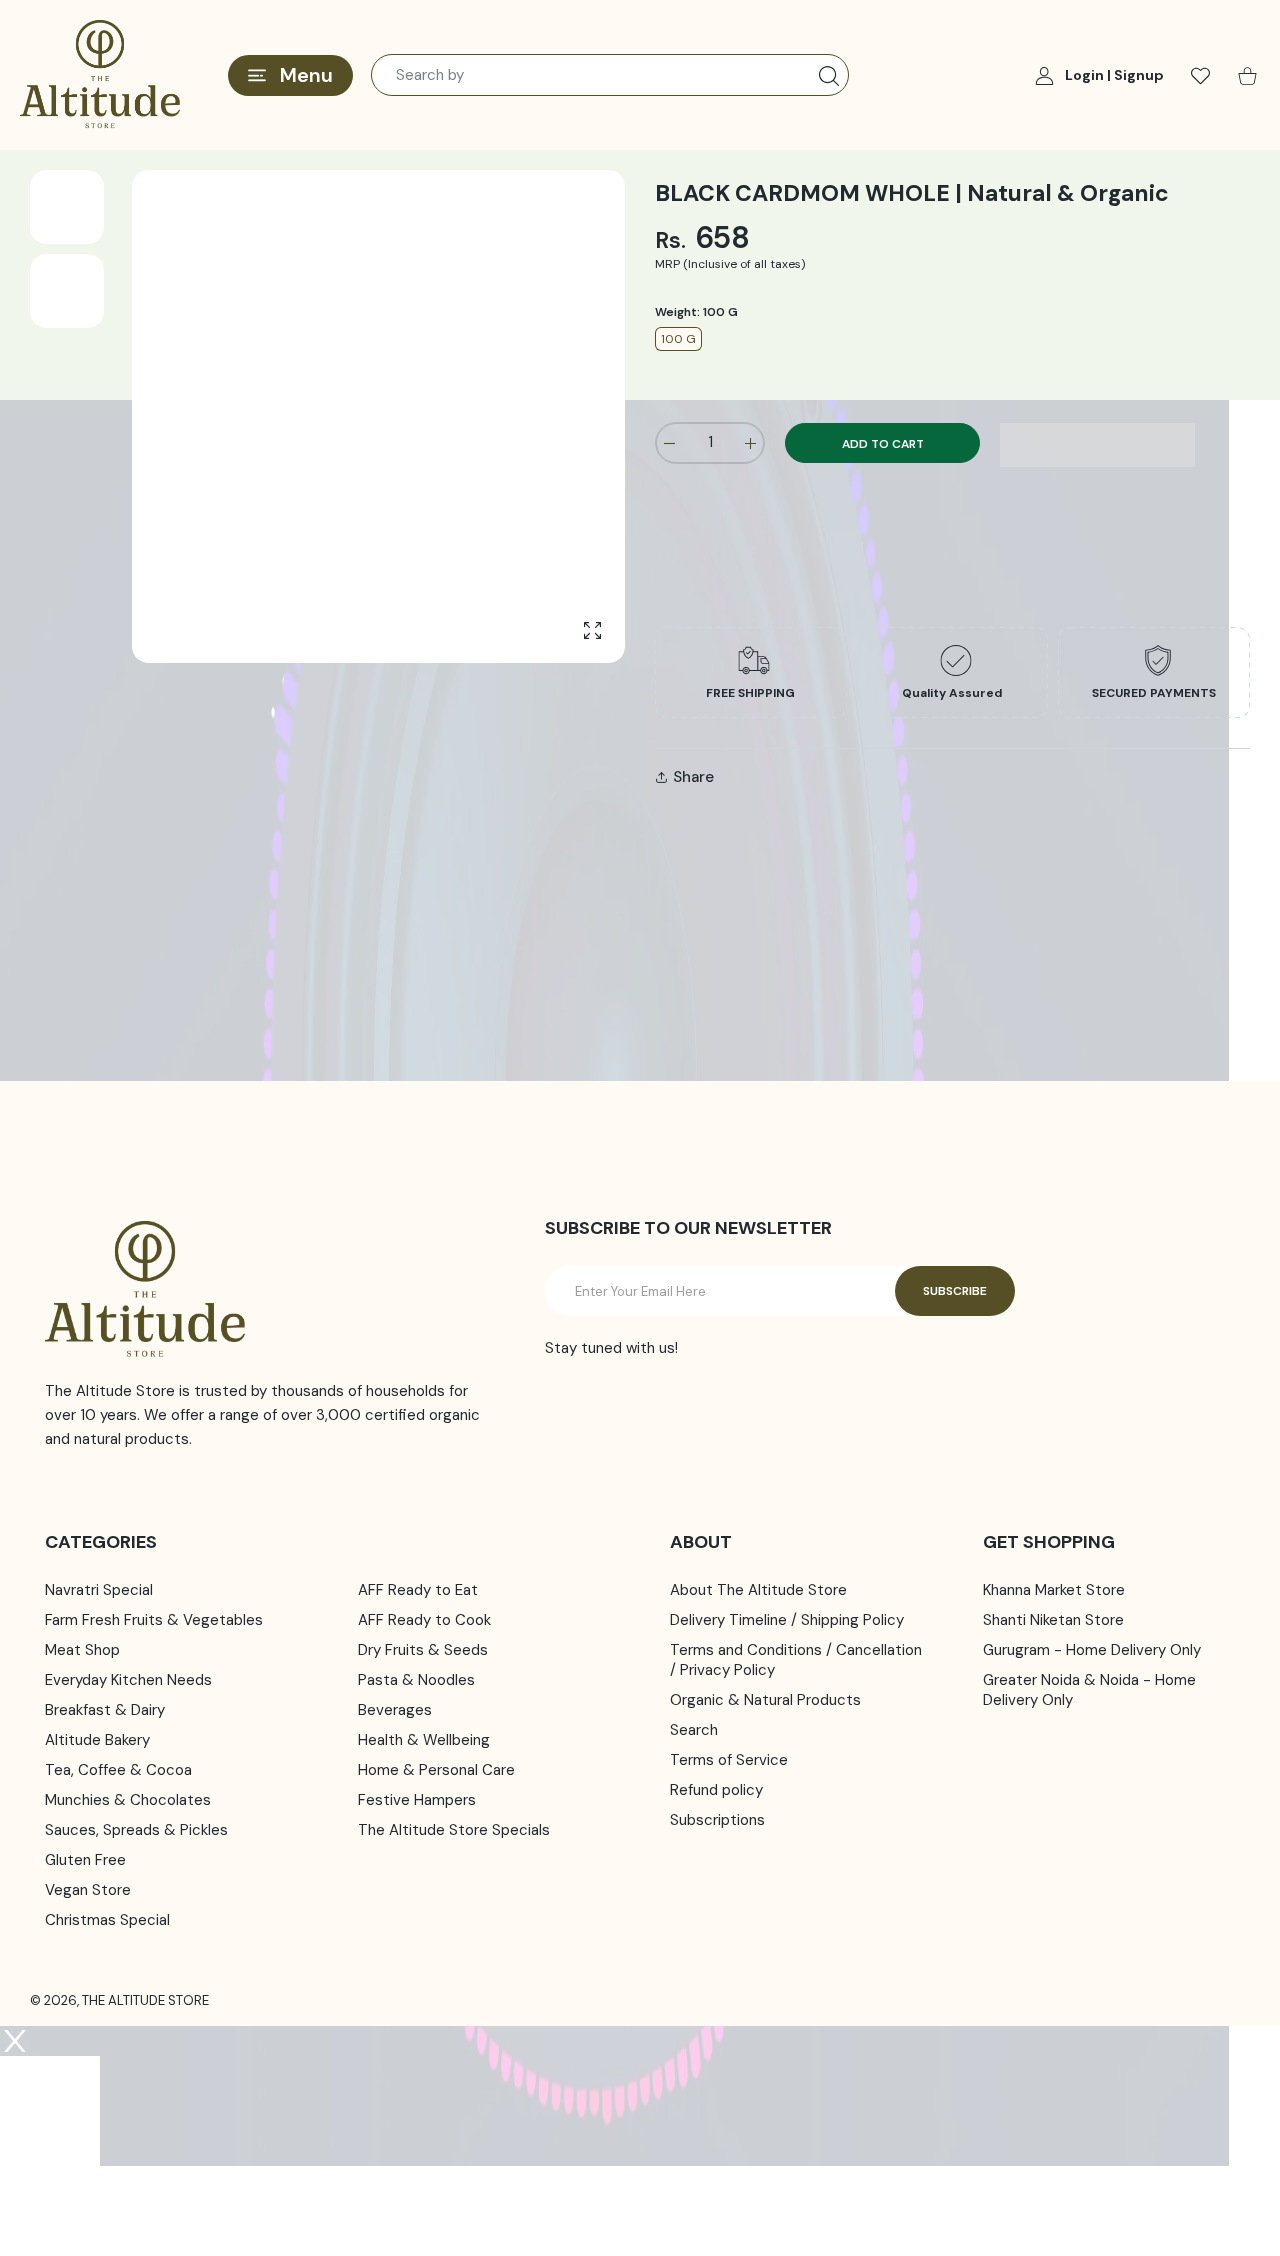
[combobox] (610, 75)
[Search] (829, 76)
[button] (1097, 445)
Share (693, 777)
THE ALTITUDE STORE (145, 2000)
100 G (678, 339)
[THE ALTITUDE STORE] (100, 75)
